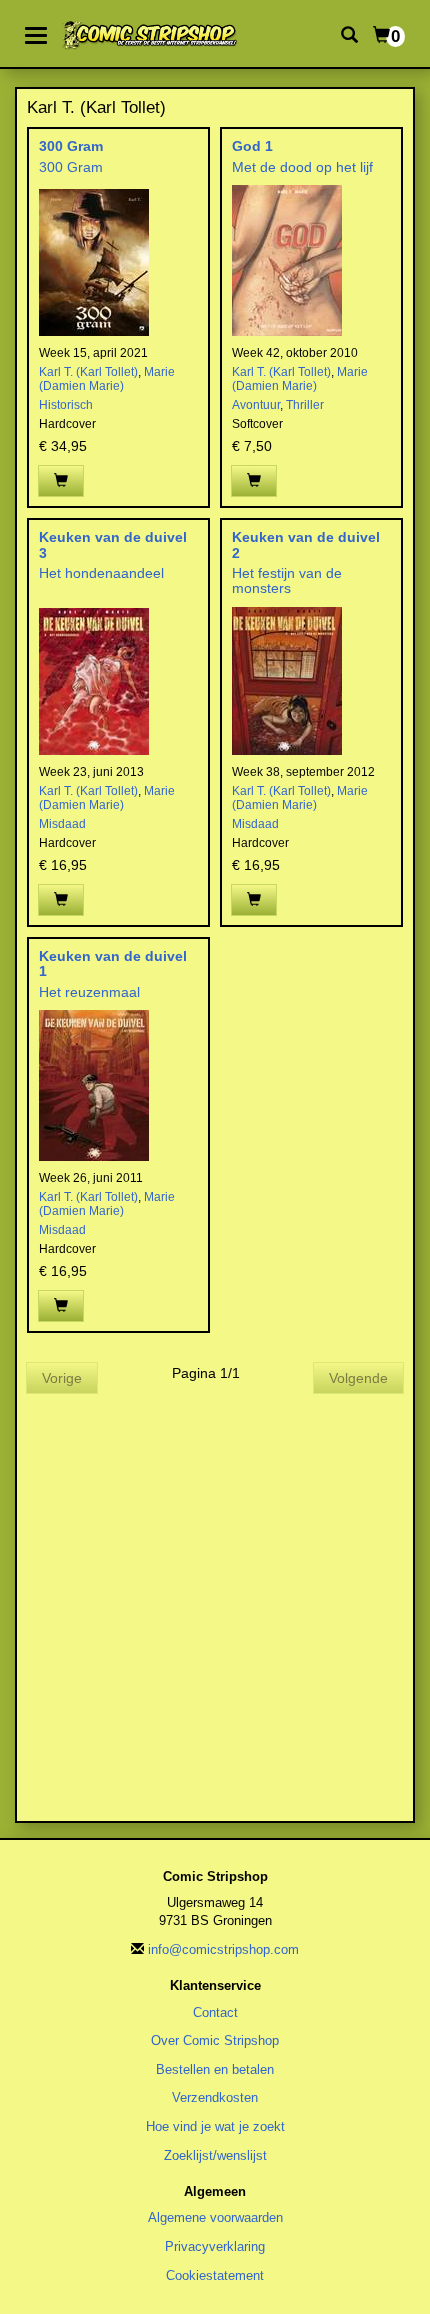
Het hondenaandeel (101, 573)
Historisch (66, 405)
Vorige (62, 1378)
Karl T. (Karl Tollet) (88, 372)
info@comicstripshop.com (223, 1949)
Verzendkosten (215, 2097)
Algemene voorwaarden (215, 2217)
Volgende (358, 1378)
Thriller (305, 405)
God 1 (252, 146)
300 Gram (71, 146)
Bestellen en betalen (215, 2069)
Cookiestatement (215, 2275)
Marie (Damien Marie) (107, 379)
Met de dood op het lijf (302, 167)
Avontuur (256, 405)
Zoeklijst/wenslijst (215, 2155)
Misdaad (62, 824)
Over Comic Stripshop (215, 2040)
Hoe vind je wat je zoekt (215, 2126)
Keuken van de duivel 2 (306, 544)
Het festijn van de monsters (287, 580)
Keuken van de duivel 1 (113, 963)
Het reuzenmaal (89, 992)
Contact (215, 2012)
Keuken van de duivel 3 (113, 544)
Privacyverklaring (215, 2246)
